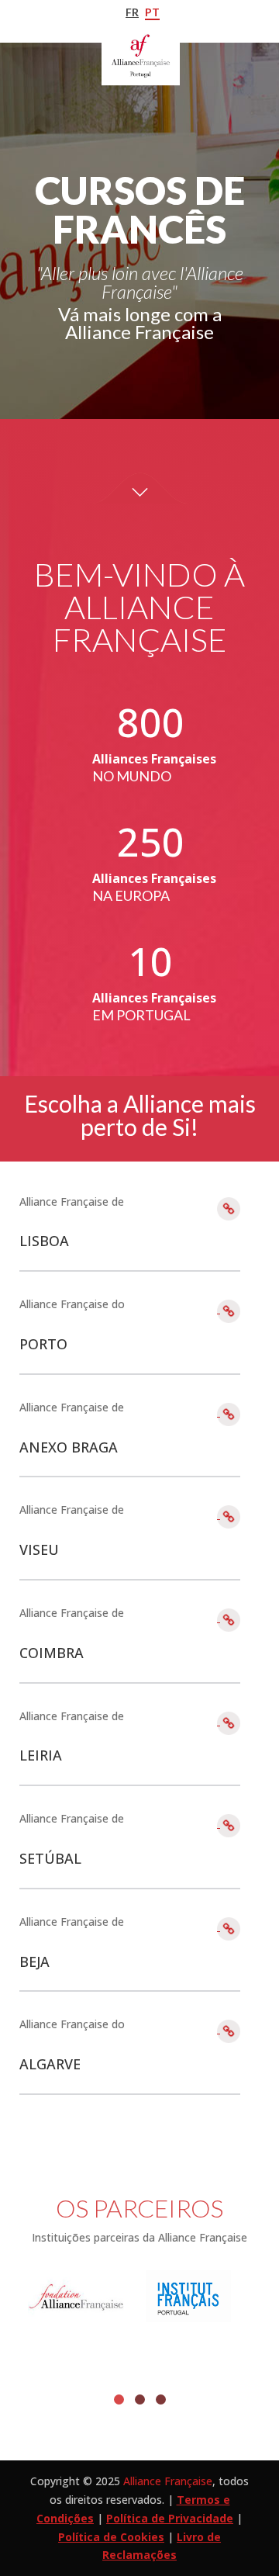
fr (132, 12)
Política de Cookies (111, 2537)
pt (152, 12)
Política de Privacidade (170, 2518)
